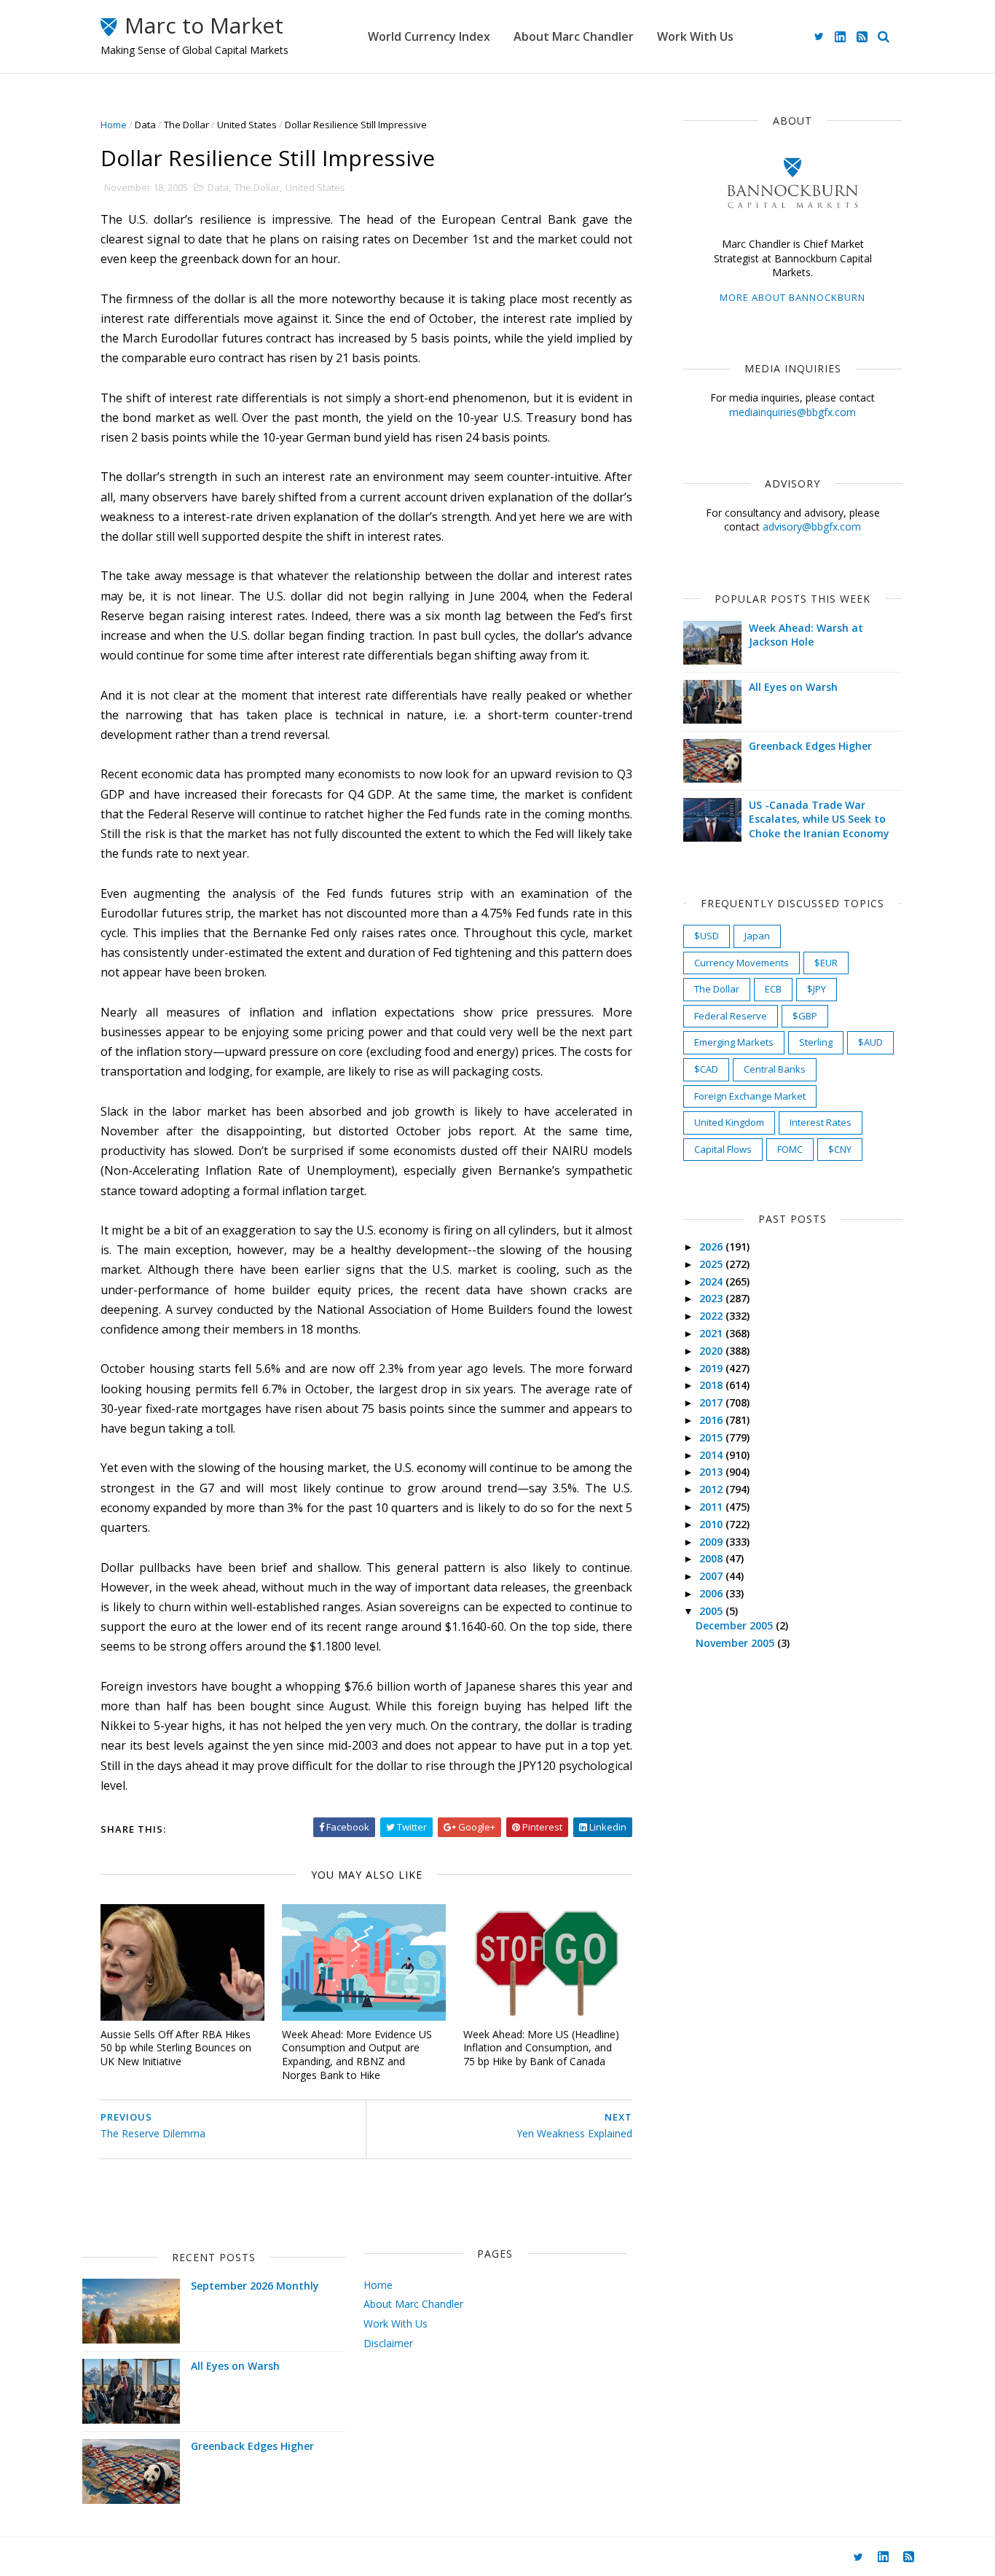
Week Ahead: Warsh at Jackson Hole (806, 635)
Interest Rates (821, 1122)
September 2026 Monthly (255, 2286)
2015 (712, 1437)
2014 (712, 1455)
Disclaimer (388, 2343)
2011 (712, 1507)
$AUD (870, 1042)
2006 (712, 1593)
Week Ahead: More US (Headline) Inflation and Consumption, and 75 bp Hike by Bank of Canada (541, 2048)
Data (145, 125)
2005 (712, 1611)
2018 (712, 1385)
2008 (712, 1558)
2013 (712, 1472)
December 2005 (736, 1625)
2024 (712, 1281)
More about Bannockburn (793, 297)
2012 (712, 1489)
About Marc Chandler (574, 36)
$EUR (826, 963)
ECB (773, 989)
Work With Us (695, 36)
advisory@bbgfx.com (812, 526)
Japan (757, 936)
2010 (712, 1524)
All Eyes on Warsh (793, 687)
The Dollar (186, 125)
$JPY (817, 989)
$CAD (706, 1069)
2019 (712, 1368)
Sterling (816, 1042)
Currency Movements (742, 963)
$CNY (840, 1149)
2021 (712, 1333)
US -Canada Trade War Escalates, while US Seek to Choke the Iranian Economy (819, 819)
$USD (707, 936)
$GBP (805, 1016)
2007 (712, 1576)
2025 (712, 1264)
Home (114, 125)
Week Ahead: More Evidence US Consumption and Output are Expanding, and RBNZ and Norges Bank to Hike (357, 2055)
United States (247, 125)
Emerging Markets (734, 1042)
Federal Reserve (731, 1016)
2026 (712, 1246)
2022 (712, 1316)
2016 (712, 1420)
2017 (712, 1402)
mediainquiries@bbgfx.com (793, 412)
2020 (712, 1351)
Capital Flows (723, 1149)
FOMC (790, 1149)
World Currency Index (429, 36)
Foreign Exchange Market (750, 1096)
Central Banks (775, 1069)
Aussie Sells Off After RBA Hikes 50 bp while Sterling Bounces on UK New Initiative (176, 2048)
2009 (712, 1542)
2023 (712, 1298)
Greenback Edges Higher (810, 746)
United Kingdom (729, 1122)
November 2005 (736, 1643)
